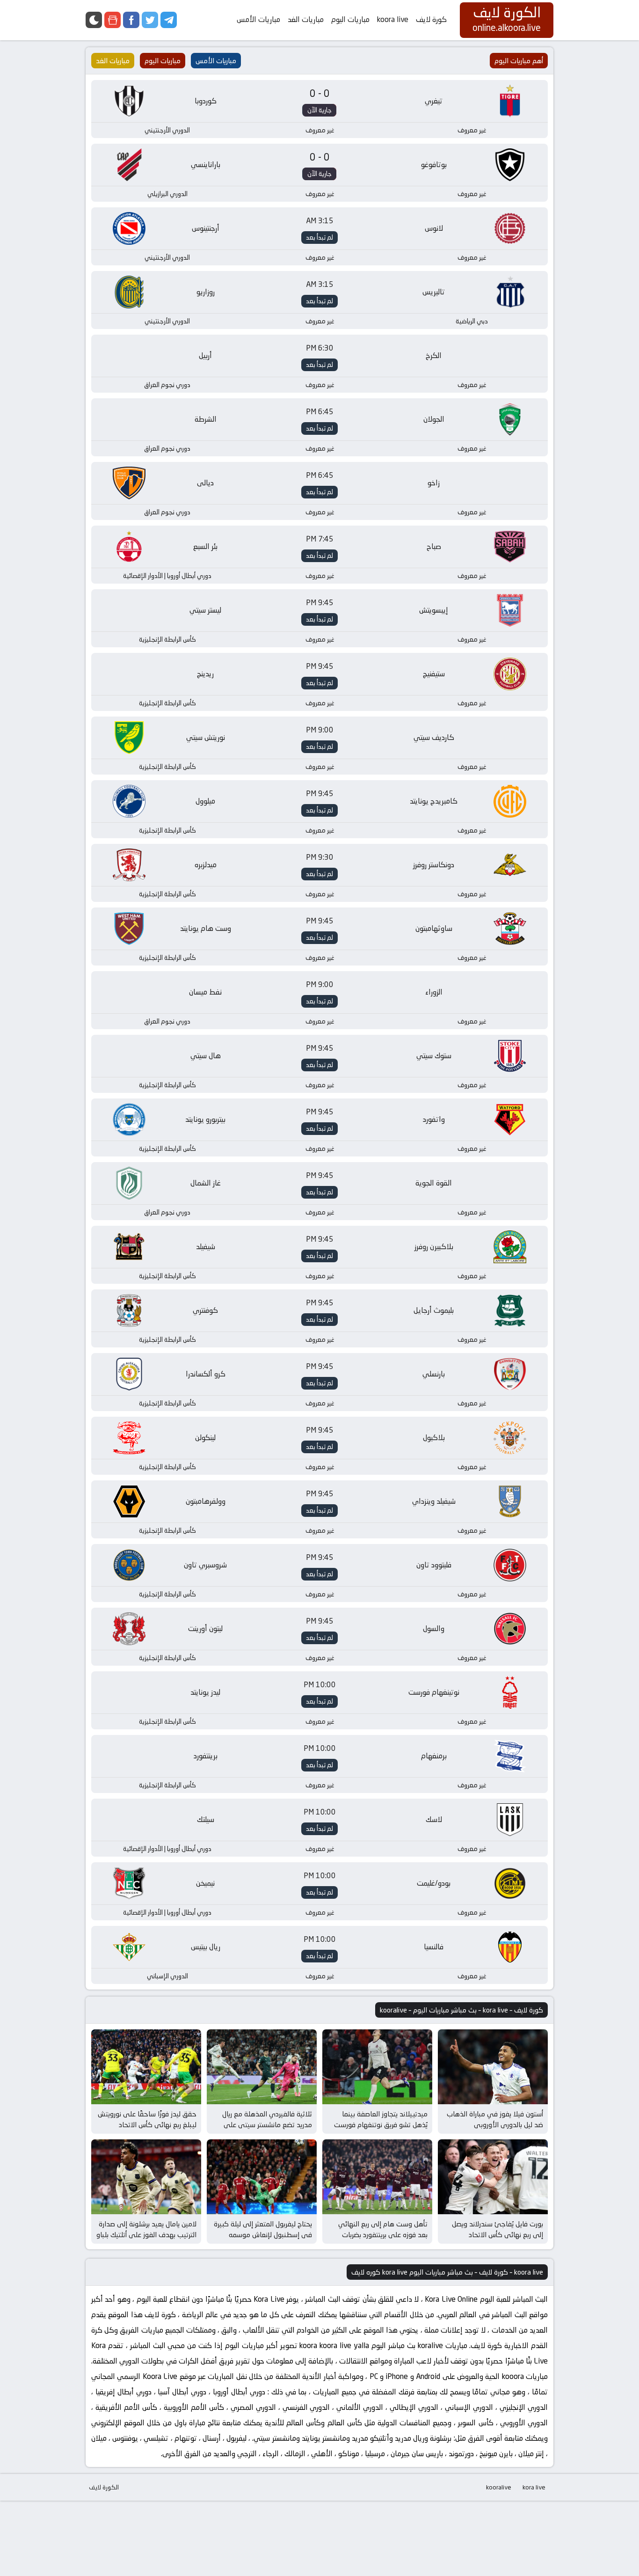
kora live (534, 2487)
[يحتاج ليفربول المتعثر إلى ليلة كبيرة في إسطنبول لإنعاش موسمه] (262, 2177)
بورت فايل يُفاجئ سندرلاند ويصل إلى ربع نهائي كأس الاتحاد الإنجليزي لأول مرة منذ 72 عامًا (497, 2234)
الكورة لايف (104, 2487)
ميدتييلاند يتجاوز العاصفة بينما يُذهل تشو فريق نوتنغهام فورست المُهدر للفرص (381, 2124)
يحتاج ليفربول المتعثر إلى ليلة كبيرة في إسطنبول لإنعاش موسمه (263, 2229)
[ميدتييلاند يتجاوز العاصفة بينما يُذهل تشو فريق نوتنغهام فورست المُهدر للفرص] (377, 2067)
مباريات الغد (306, 19)
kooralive (499, 2487)
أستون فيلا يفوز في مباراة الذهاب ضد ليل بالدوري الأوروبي (495, 2119)
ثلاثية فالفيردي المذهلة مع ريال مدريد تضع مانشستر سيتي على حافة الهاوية (267, 2124)
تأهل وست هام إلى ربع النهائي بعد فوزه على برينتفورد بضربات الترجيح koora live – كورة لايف (383, 2234)
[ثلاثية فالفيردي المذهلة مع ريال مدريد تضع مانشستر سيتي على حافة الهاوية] (262, 2067)
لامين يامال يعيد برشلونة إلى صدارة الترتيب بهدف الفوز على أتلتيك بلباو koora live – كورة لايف (146, 2234)
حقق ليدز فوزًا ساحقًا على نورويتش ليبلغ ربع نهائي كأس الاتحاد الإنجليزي (147, 2124)
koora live (393, 19)
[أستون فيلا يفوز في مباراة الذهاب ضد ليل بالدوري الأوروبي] (493, 2067)
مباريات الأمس (258, 19)
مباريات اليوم (350, 19)
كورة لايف (431, 19)
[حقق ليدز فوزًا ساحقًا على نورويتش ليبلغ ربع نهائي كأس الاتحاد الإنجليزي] (146, 2067)
